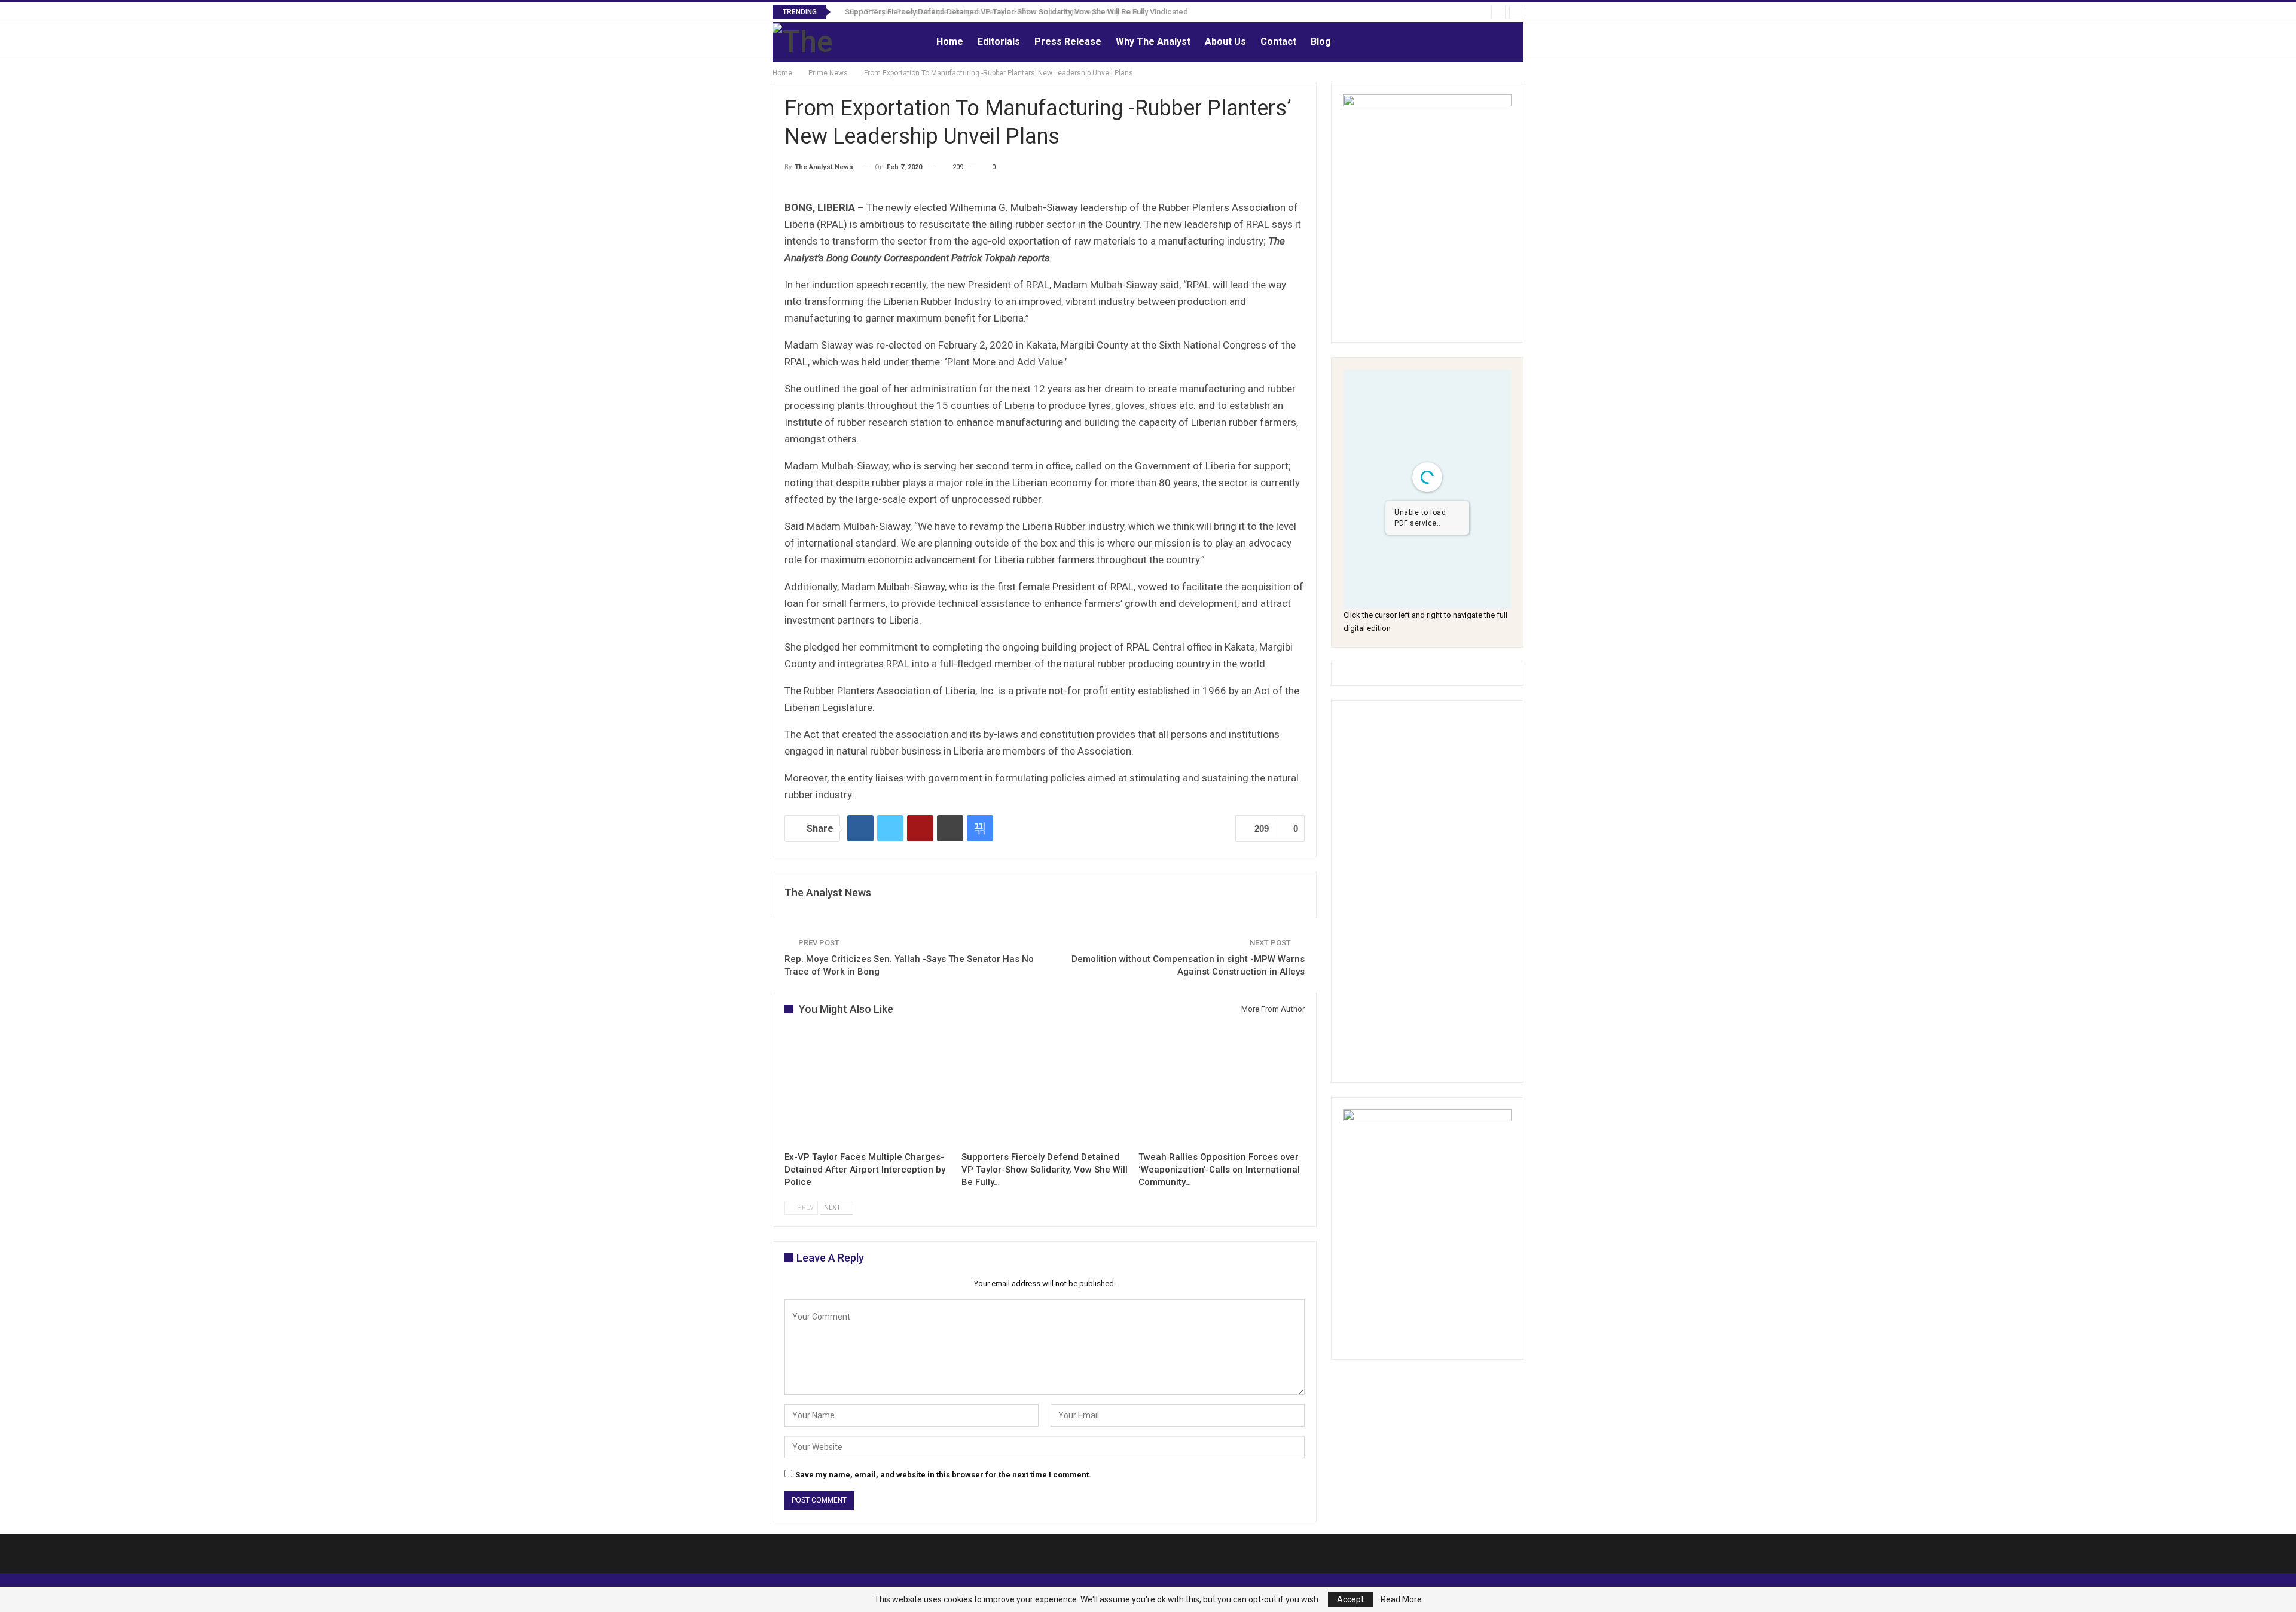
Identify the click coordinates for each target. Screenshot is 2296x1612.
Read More (1401, 1599)
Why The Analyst (1153, 42)
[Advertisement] (1427, 892)
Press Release (1068, 42)
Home (950, 42)
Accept (1350, 1599)
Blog (1321, 42)
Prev (804, 1208)
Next (833, 1208)
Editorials (999, 42)
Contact (1278, 42)
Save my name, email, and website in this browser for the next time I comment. (943, 1475)
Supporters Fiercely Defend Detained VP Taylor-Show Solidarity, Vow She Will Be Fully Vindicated (1010, 12)
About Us (1225, 42)
